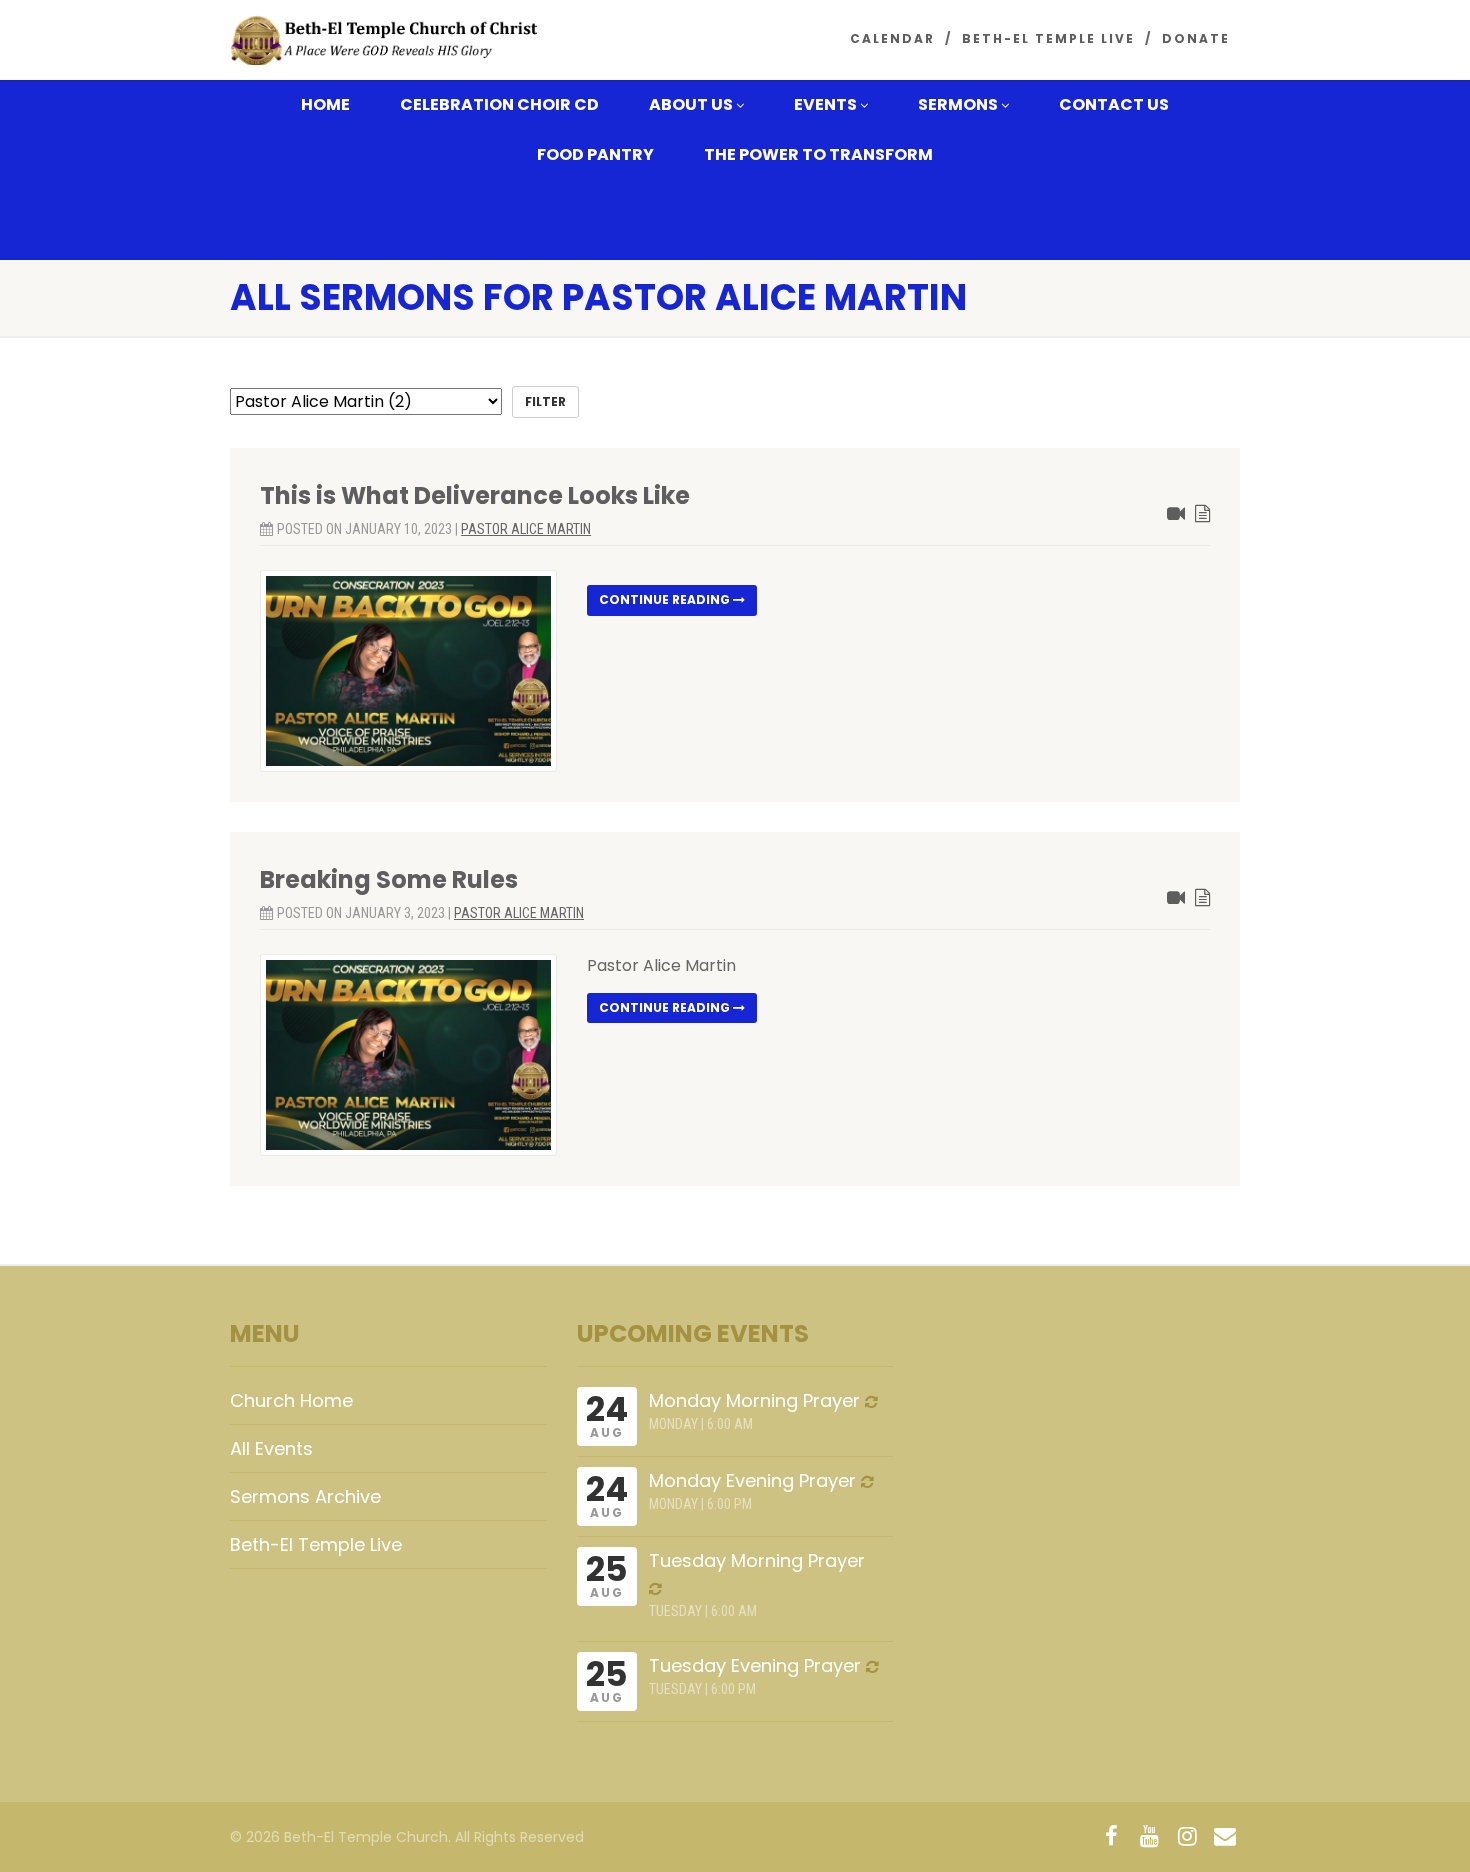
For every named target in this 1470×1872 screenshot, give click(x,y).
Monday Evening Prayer (752, 1480)
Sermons (958, 104)
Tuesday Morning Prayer (757, 1560)
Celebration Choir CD (499, 104)
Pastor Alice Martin (526, 529)
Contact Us (1114, 104)
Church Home (291, 1400)
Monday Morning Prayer (754, 1400)
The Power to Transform (818, 154)
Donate (1196, 38)
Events (825, 104)
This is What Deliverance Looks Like (475, 495)
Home (325, 104)
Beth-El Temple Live (1048, 38)
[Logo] (388, 41)
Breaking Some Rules (389, 879)
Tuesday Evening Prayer (755, 1665)
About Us (691, 104)
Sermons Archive (305, 1496)
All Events (271, 1448)
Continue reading (666, 599)
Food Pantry (595, 154)
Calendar (892, 38)
